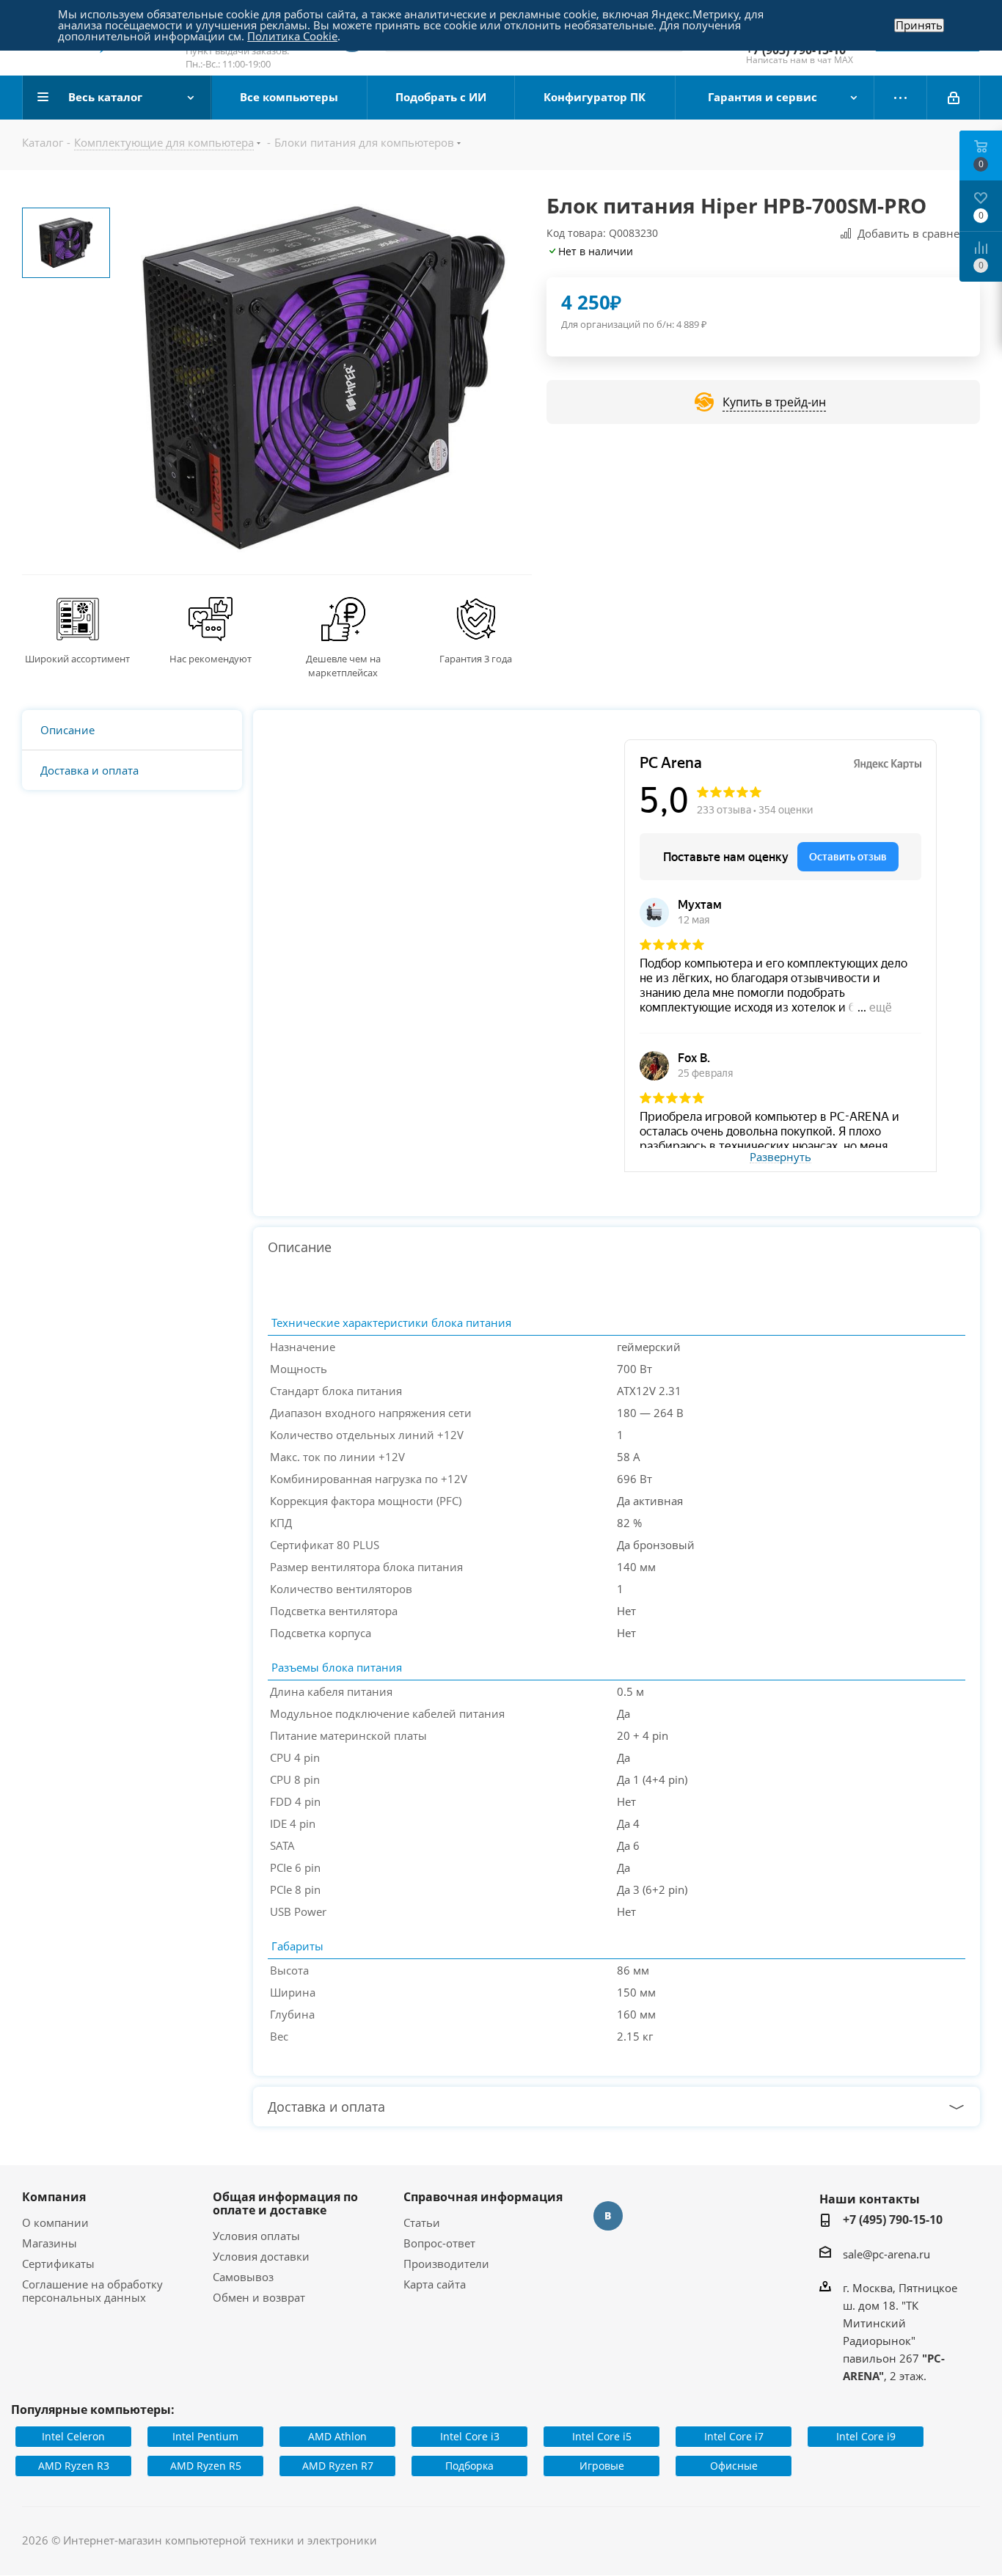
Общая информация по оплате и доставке (285, 2203)
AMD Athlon (337, 2436)
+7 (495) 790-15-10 (893, 2220)
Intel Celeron (73, 2436)
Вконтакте (608, 2216)
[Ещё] (901, 98)
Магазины (50, 2243)
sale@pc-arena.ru (886, 2254)
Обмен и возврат (259, 2297)
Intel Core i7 (734, 2436)
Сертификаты (58, 2264)
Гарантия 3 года (476, 659)
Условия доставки (261, 2256)
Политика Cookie (292, 36)
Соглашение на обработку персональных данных (92, 2291)
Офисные (734, 2466)
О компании (55, 2222)
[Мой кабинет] (954, 98)
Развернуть (780, 1157)
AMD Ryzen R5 (206, 2466)
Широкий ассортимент (77, 659)
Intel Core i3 (470, 2436)
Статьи (422, 2222)
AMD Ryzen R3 (74, 2466)
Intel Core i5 (602, 2436)
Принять (919, 25)
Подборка (469, 2466)
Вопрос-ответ (439, 2243)
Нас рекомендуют (211, 659)
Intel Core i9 (866, 2436)
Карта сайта (435, 2284)
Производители (446, 2264)
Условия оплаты (256, 2236)
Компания (54, 2197)
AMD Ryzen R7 (338, 2466)
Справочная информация (483, 2197)
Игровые (602, 2466)
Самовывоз (243, 2277)
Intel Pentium (205, 2436)
